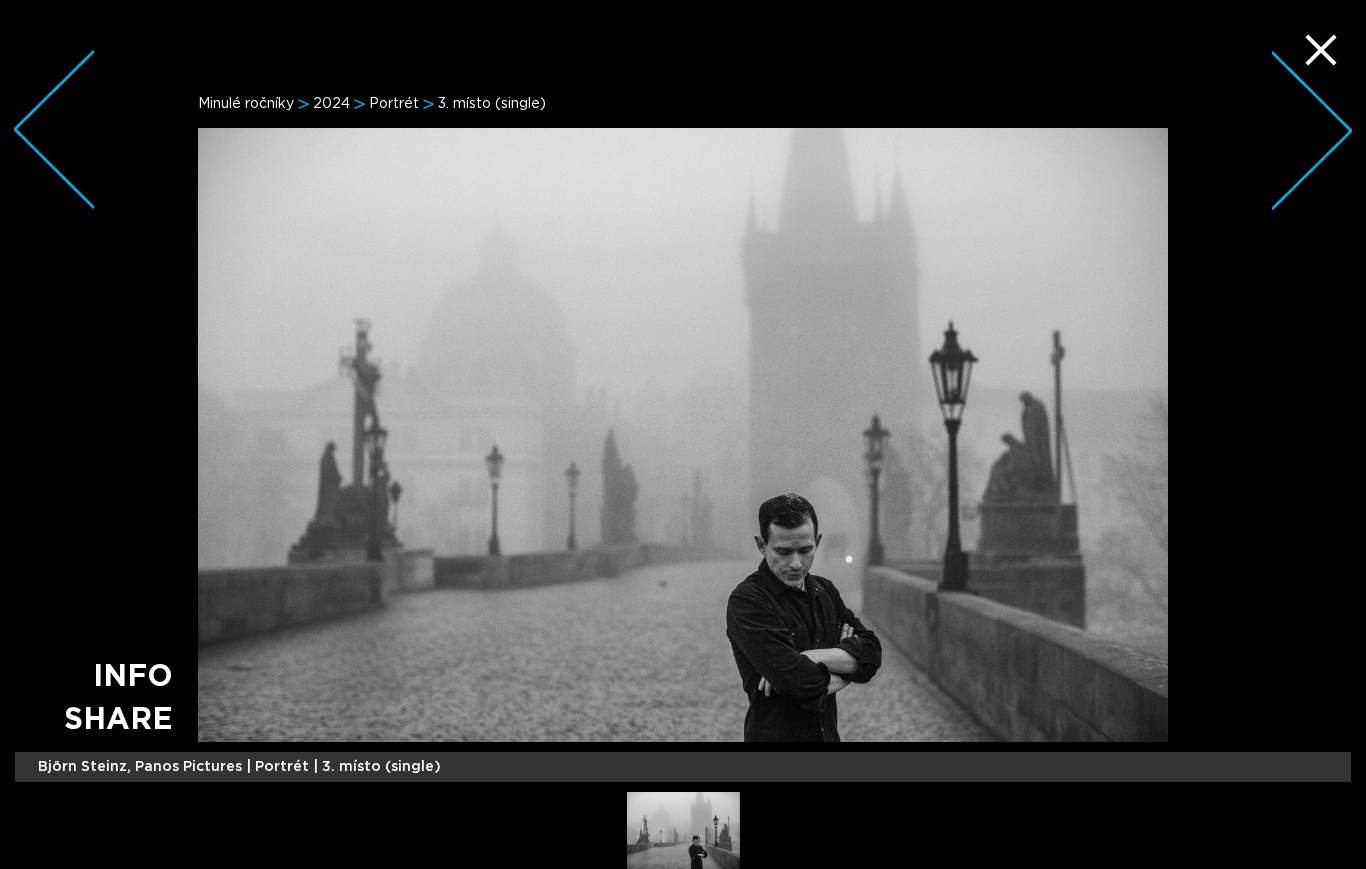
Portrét (394, 104)
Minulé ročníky (246, 104)
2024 (331, 104)
